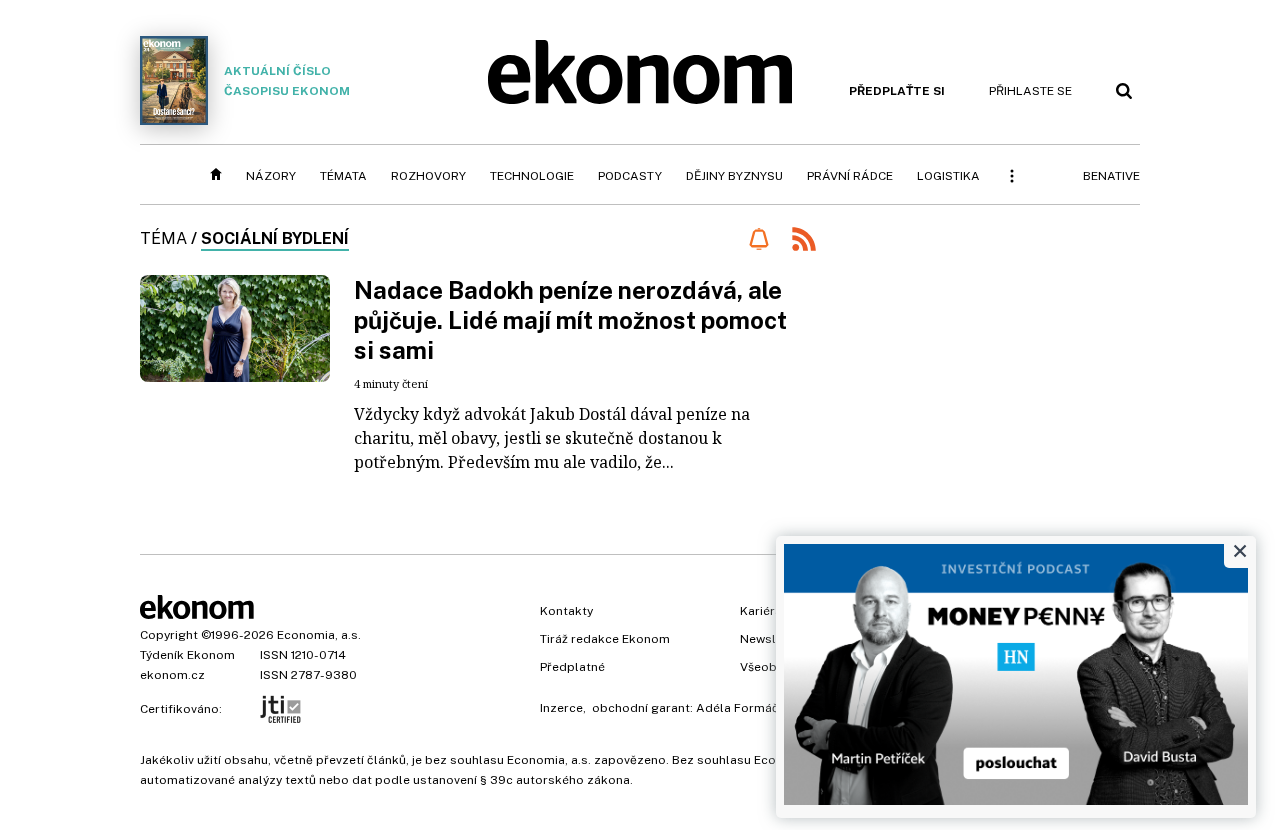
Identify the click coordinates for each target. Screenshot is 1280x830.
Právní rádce (850, 176)
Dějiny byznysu (734, 176)
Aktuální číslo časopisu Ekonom (287, 81)
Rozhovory (428, 176)
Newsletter (772, 639)
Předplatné (572, 667)
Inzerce (561, 708)
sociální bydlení (275, 238)
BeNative (1111, 176)
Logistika (948, 176)
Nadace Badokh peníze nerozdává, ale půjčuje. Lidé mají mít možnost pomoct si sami (570, 320)
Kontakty (566, 611)
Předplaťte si (897, 91)
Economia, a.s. (319, 635)
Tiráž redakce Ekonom (605, 639)
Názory (271, 176)
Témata (343, 176)
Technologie (532, 176)
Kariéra (761, 611)
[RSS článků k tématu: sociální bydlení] (804, 241)
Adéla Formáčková (751, 708)
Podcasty (630, 176)
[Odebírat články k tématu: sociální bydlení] (758, 239)
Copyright (169, 635)
